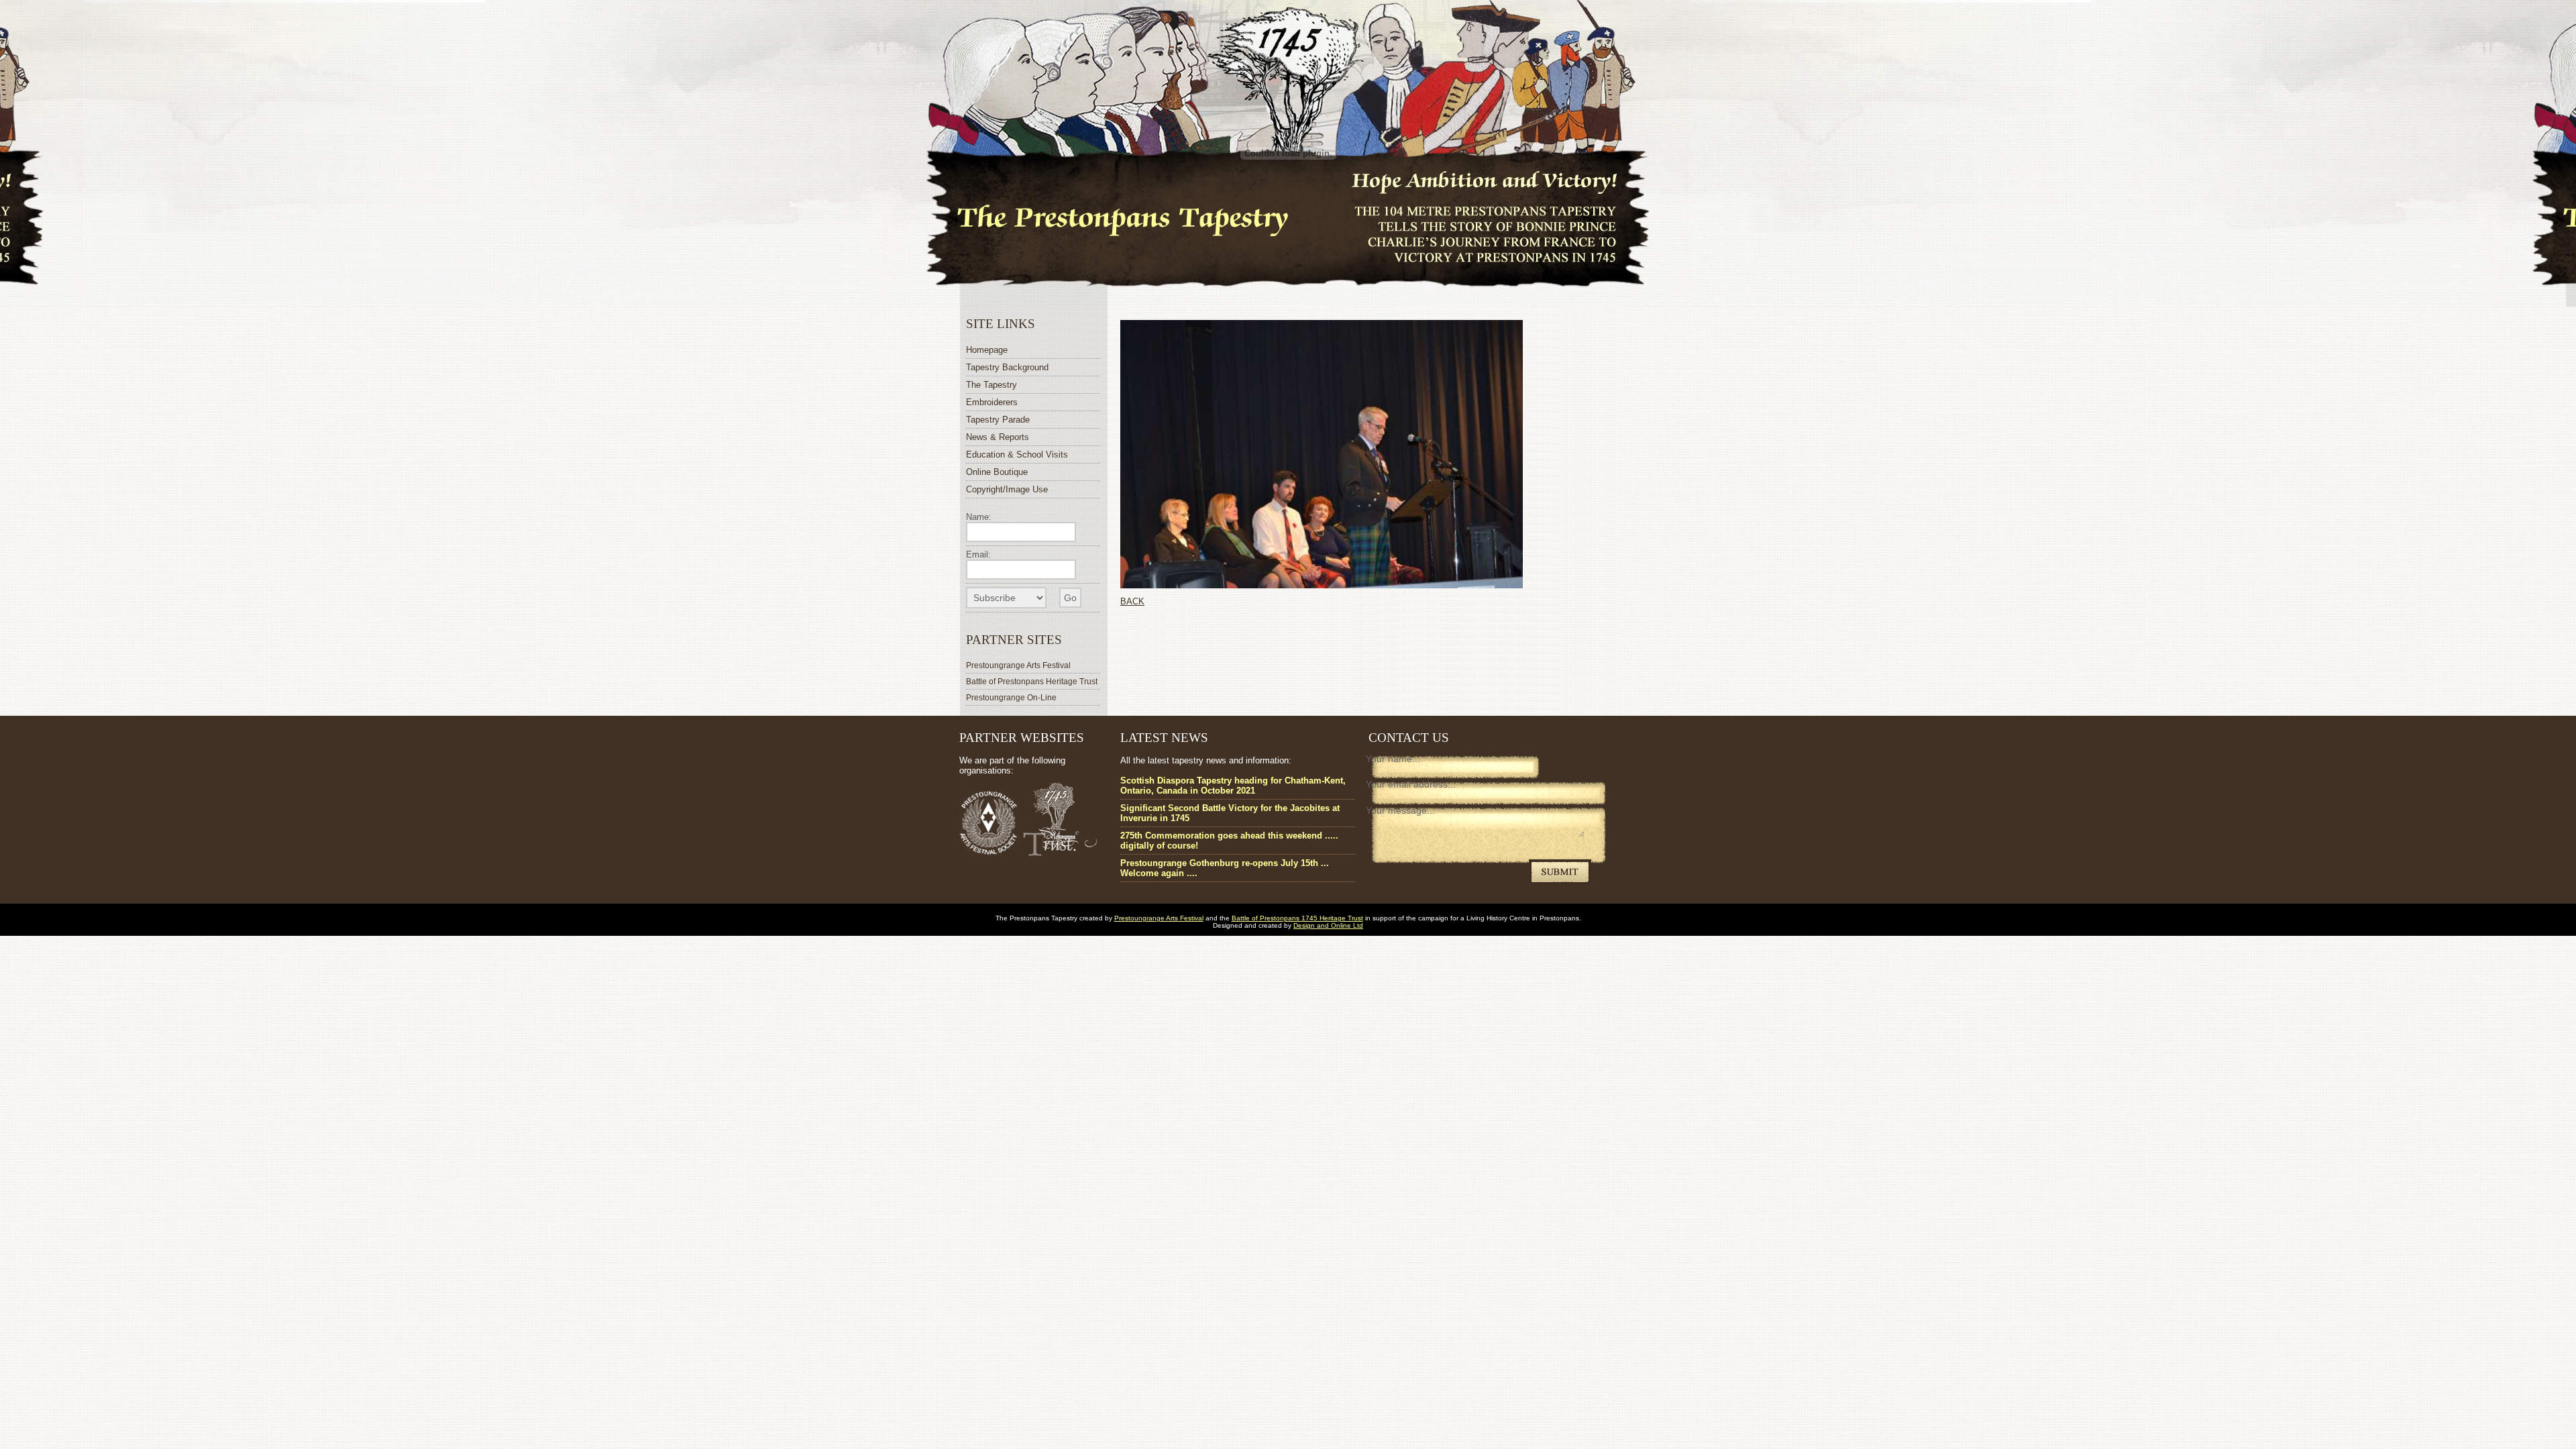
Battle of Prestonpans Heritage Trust (1032, 681)
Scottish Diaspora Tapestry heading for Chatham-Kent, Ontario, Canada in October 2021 (1233, 786)
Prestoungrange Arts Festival (1018, 665)
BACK (1132, 601)
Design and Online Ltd (1328, 925)
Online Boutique (997, 472)
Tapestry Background (1007, 367)
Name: (979, 517)
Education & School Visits (1017, 454)
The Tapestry (991, 385)
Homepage (987, 350)
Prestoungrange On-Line (1011, 697)
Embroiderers (992, 402)
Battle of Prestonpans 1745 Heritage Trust (1297, 918)
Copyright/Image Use (1007, 489)
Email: (978, 554)
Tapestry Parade (998, 420)
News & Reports (998, 437)
